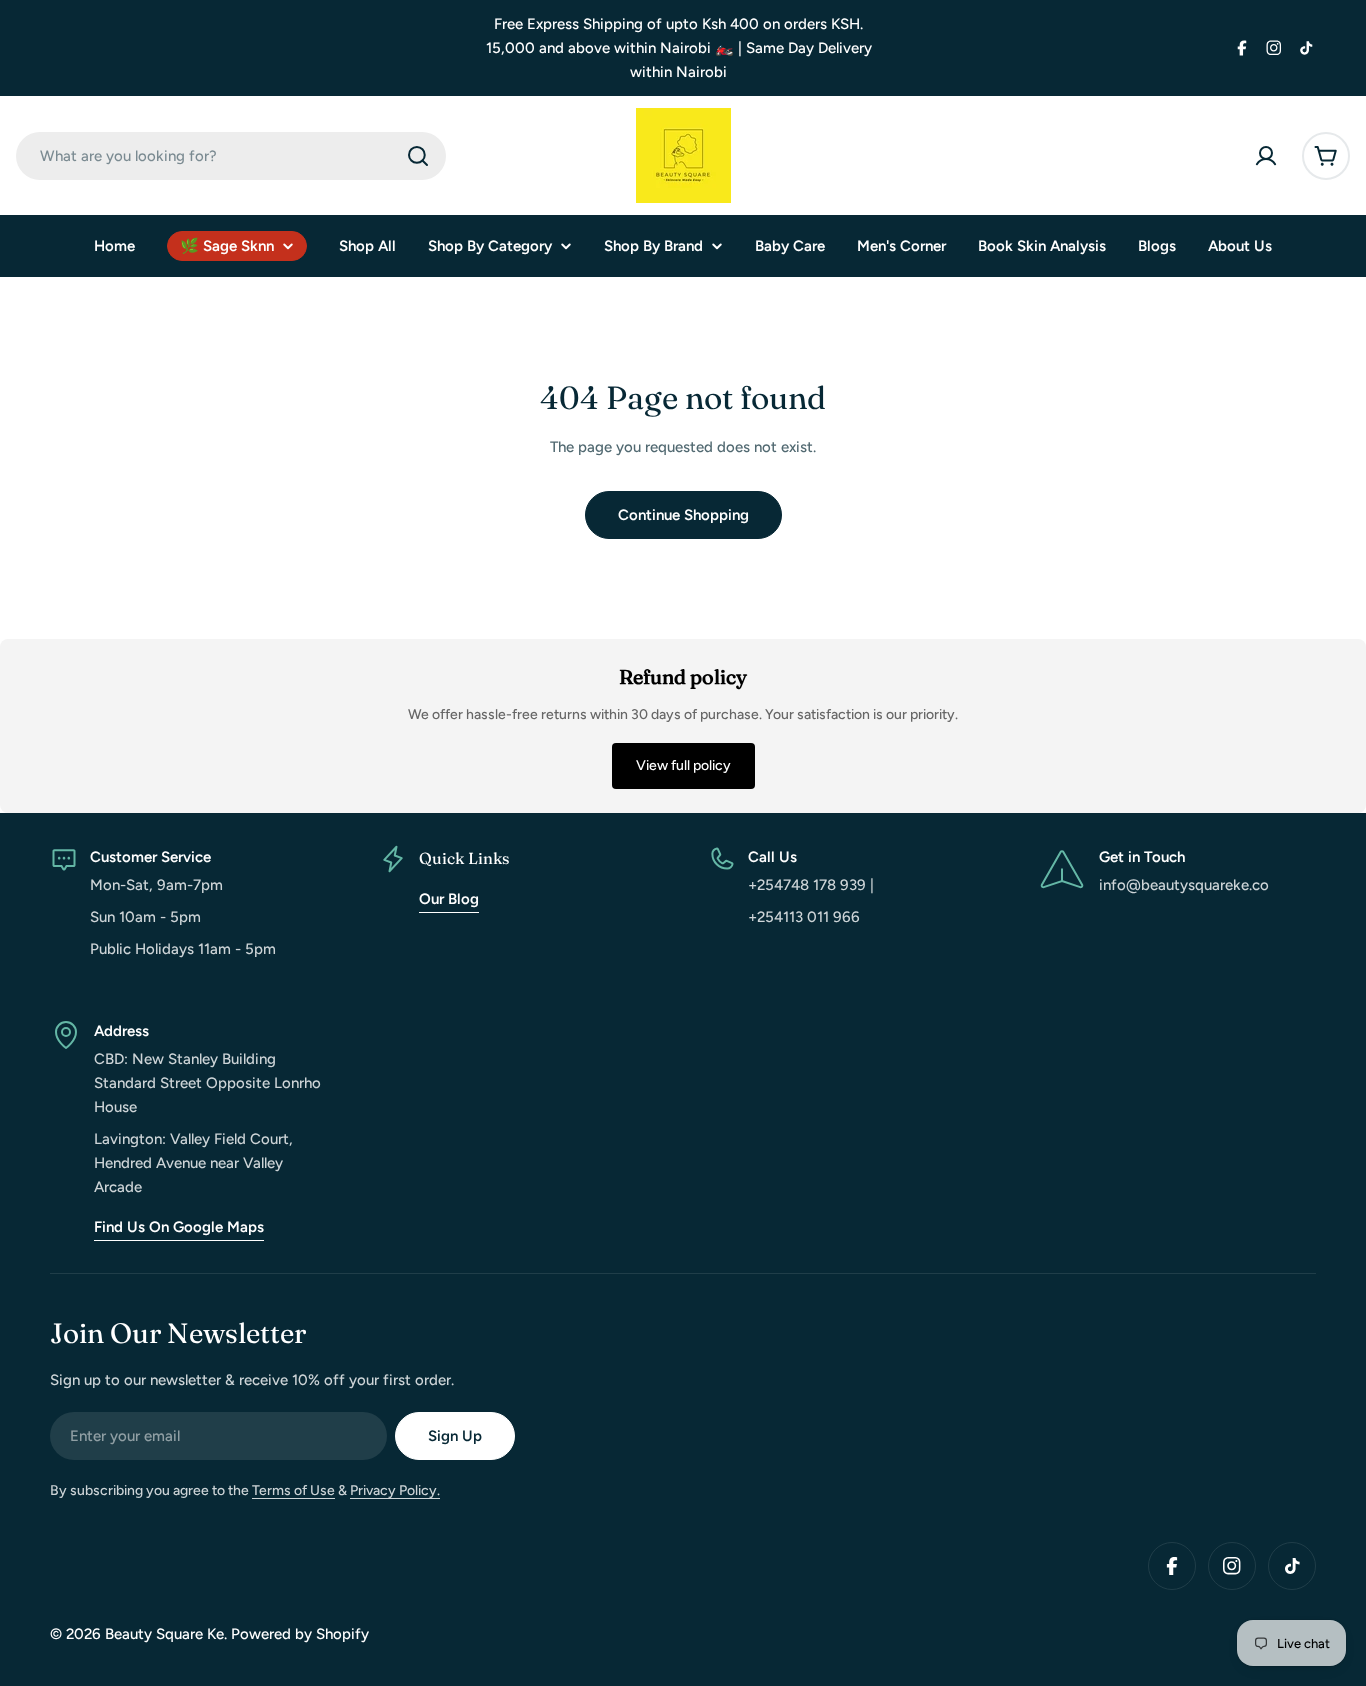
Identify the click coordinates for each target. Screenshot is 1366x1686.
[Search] (418, 156)
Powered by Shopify (300, 1634)
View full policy (683, 765)
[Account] (1266, 156)
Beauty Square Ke (164, 1634)
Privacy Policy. (395, 1490)
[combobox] (231, 156)
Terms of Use (293, 1490)
